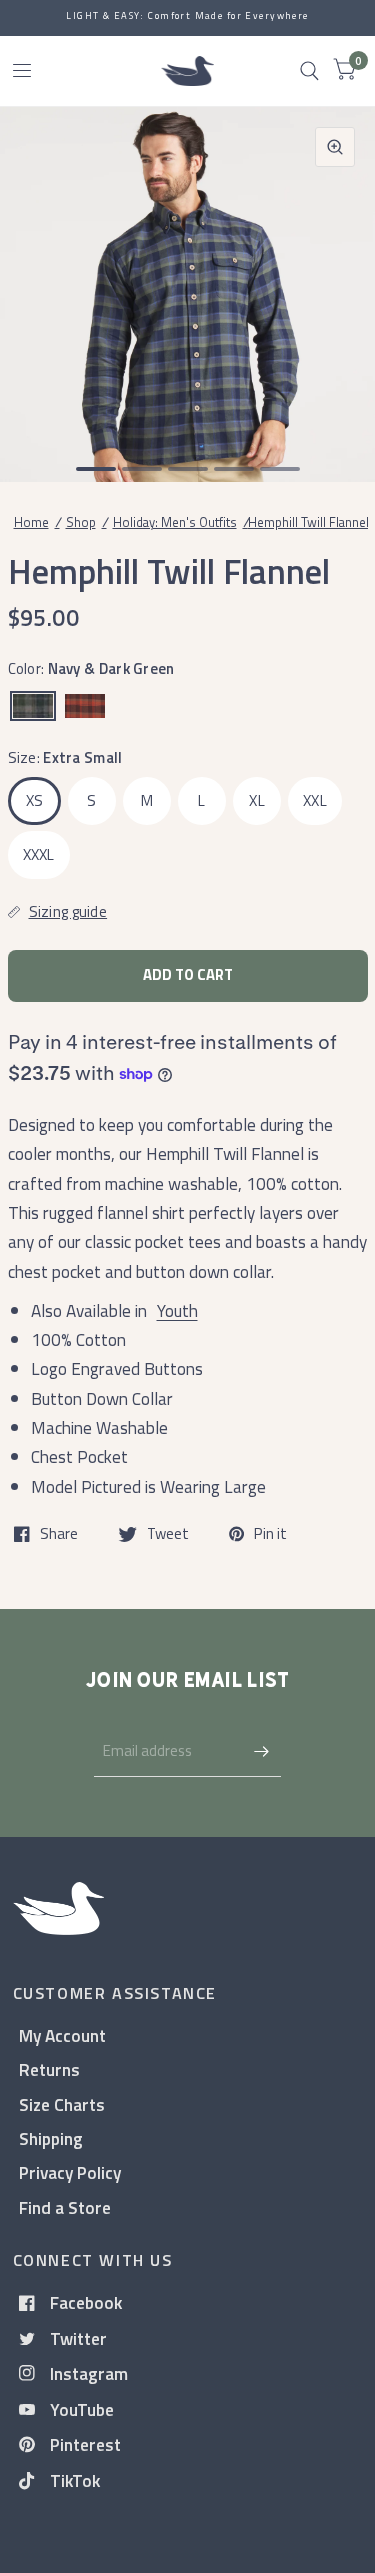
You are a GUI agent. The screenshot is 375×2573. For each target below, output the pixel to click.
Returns (49, 2069)
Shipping (51, 2138)
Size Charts (62, 2104)
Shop (81, 522)
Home (31, 522)
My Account (62, 2035)
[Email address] (261, 1751)
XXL (315, 800)
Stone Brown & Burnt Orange (85, 706)
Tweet (168, 1534)
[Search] (309, 71)
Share (59, 1534)
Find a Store (65, 2207)
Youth (177, 1310)
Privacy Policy (70, 2172)
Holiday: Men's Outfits (175, 522)
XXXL (39, 854)
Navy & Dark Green (33, 706)
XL (257, 800)
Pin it (270, 1534)
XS (35, 800)
